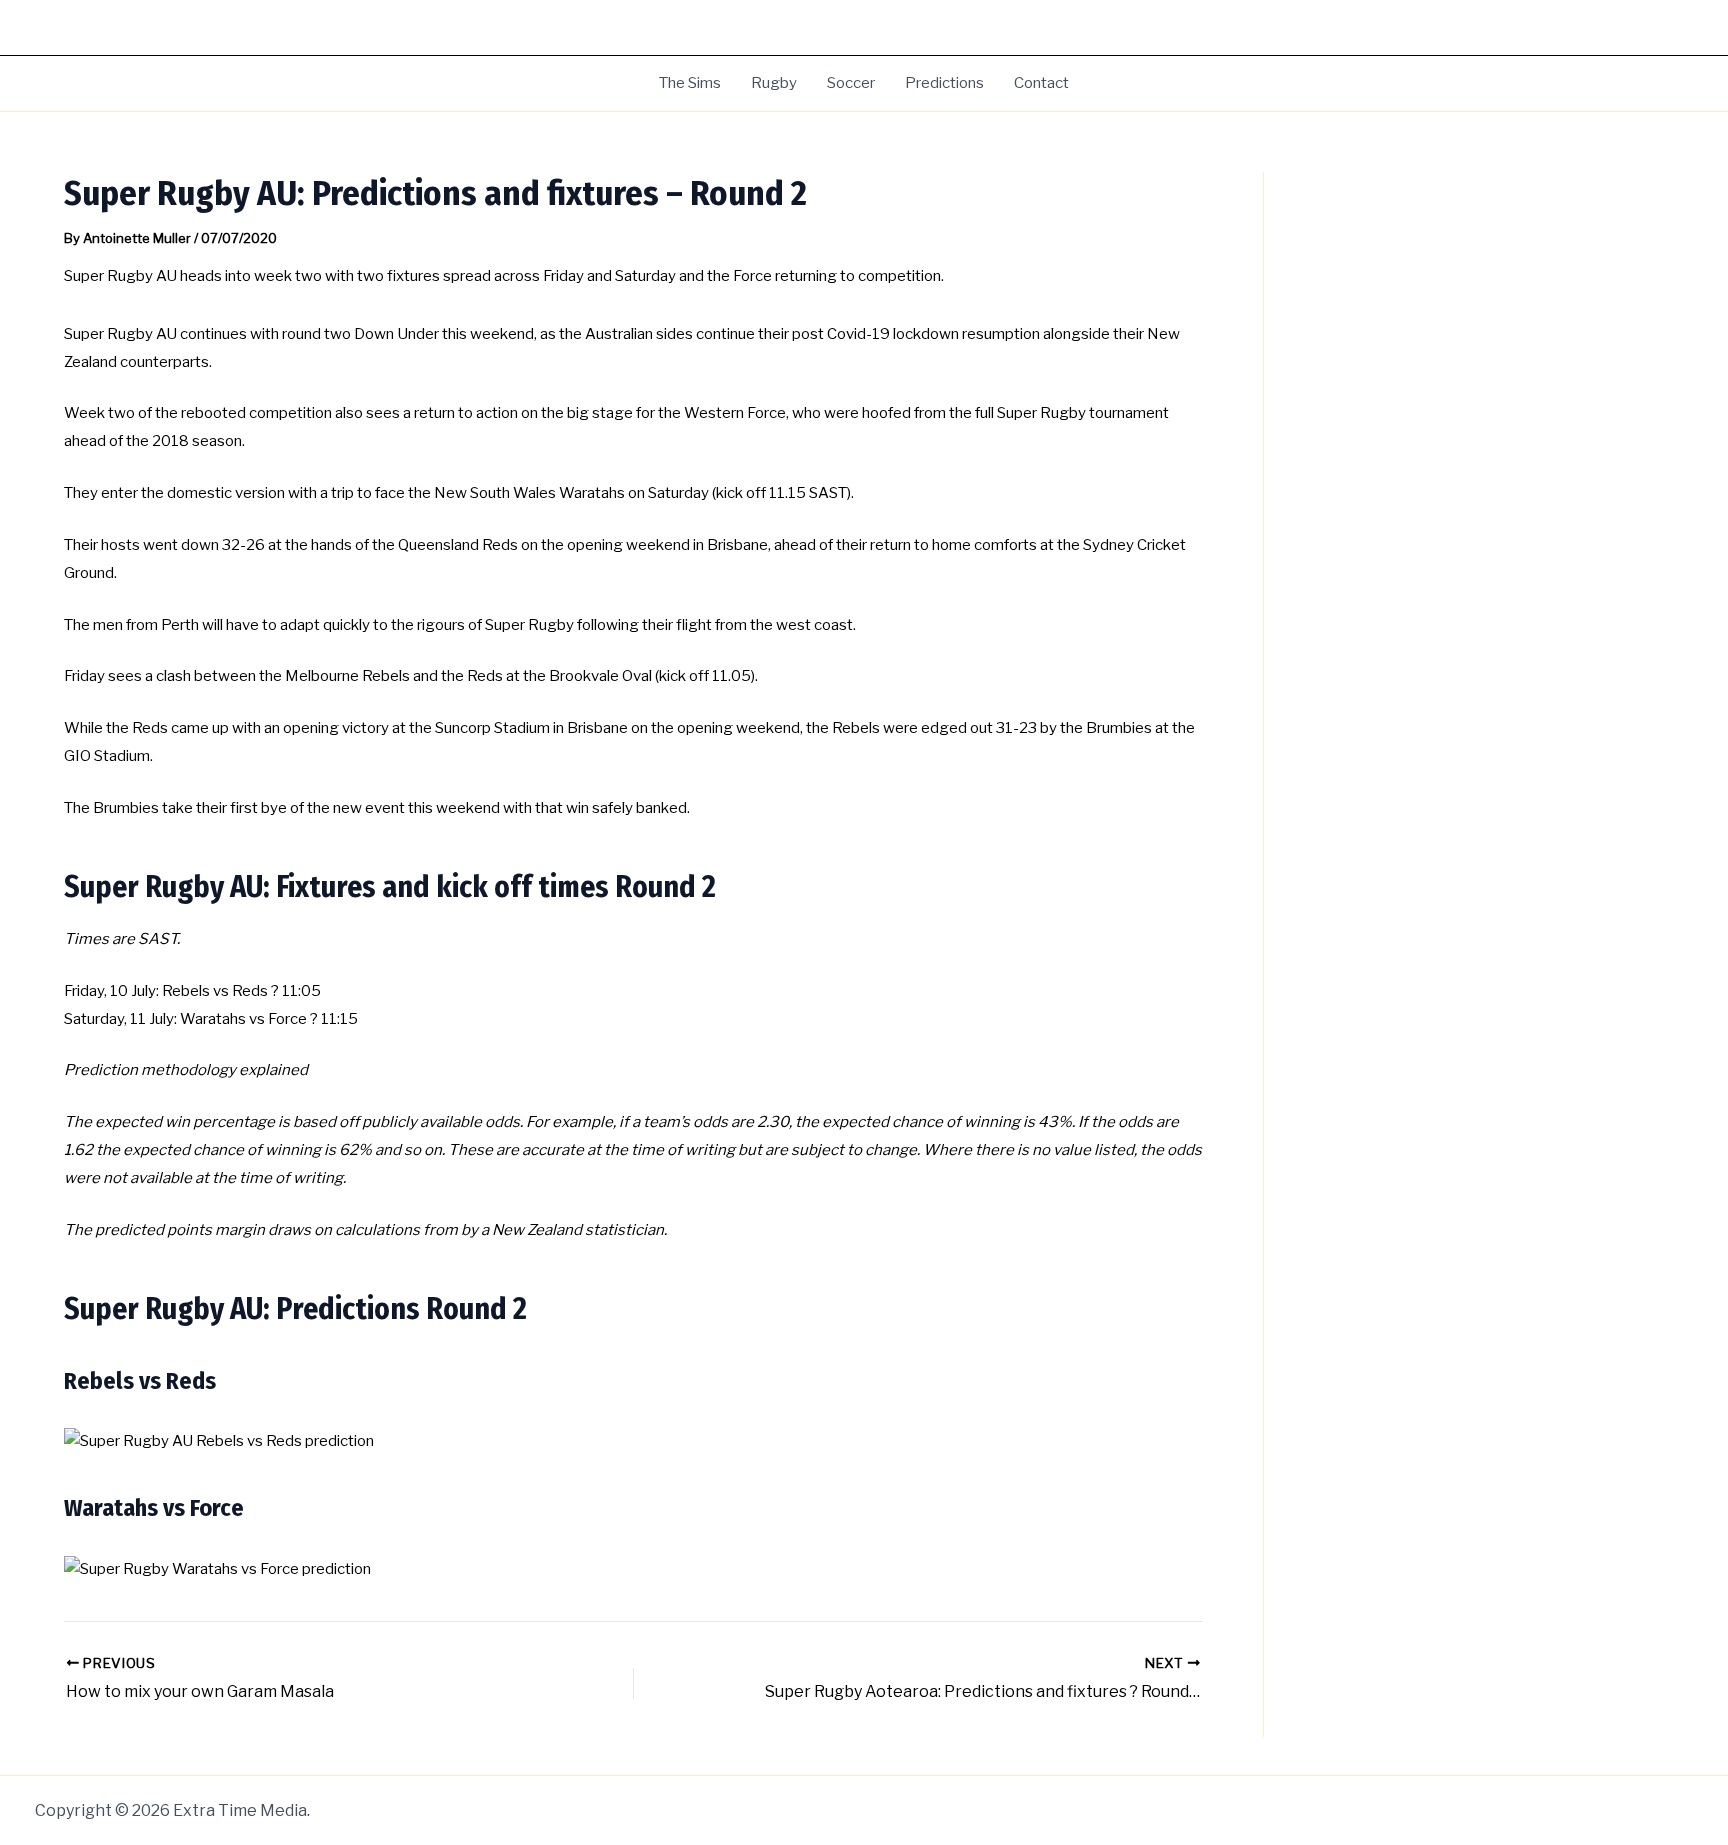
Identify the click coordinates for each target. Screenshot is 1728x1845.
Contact (1041, 83)
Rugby (774, 83)
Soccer (851, 83)
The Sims (690, 83)
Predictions (944, 83)
